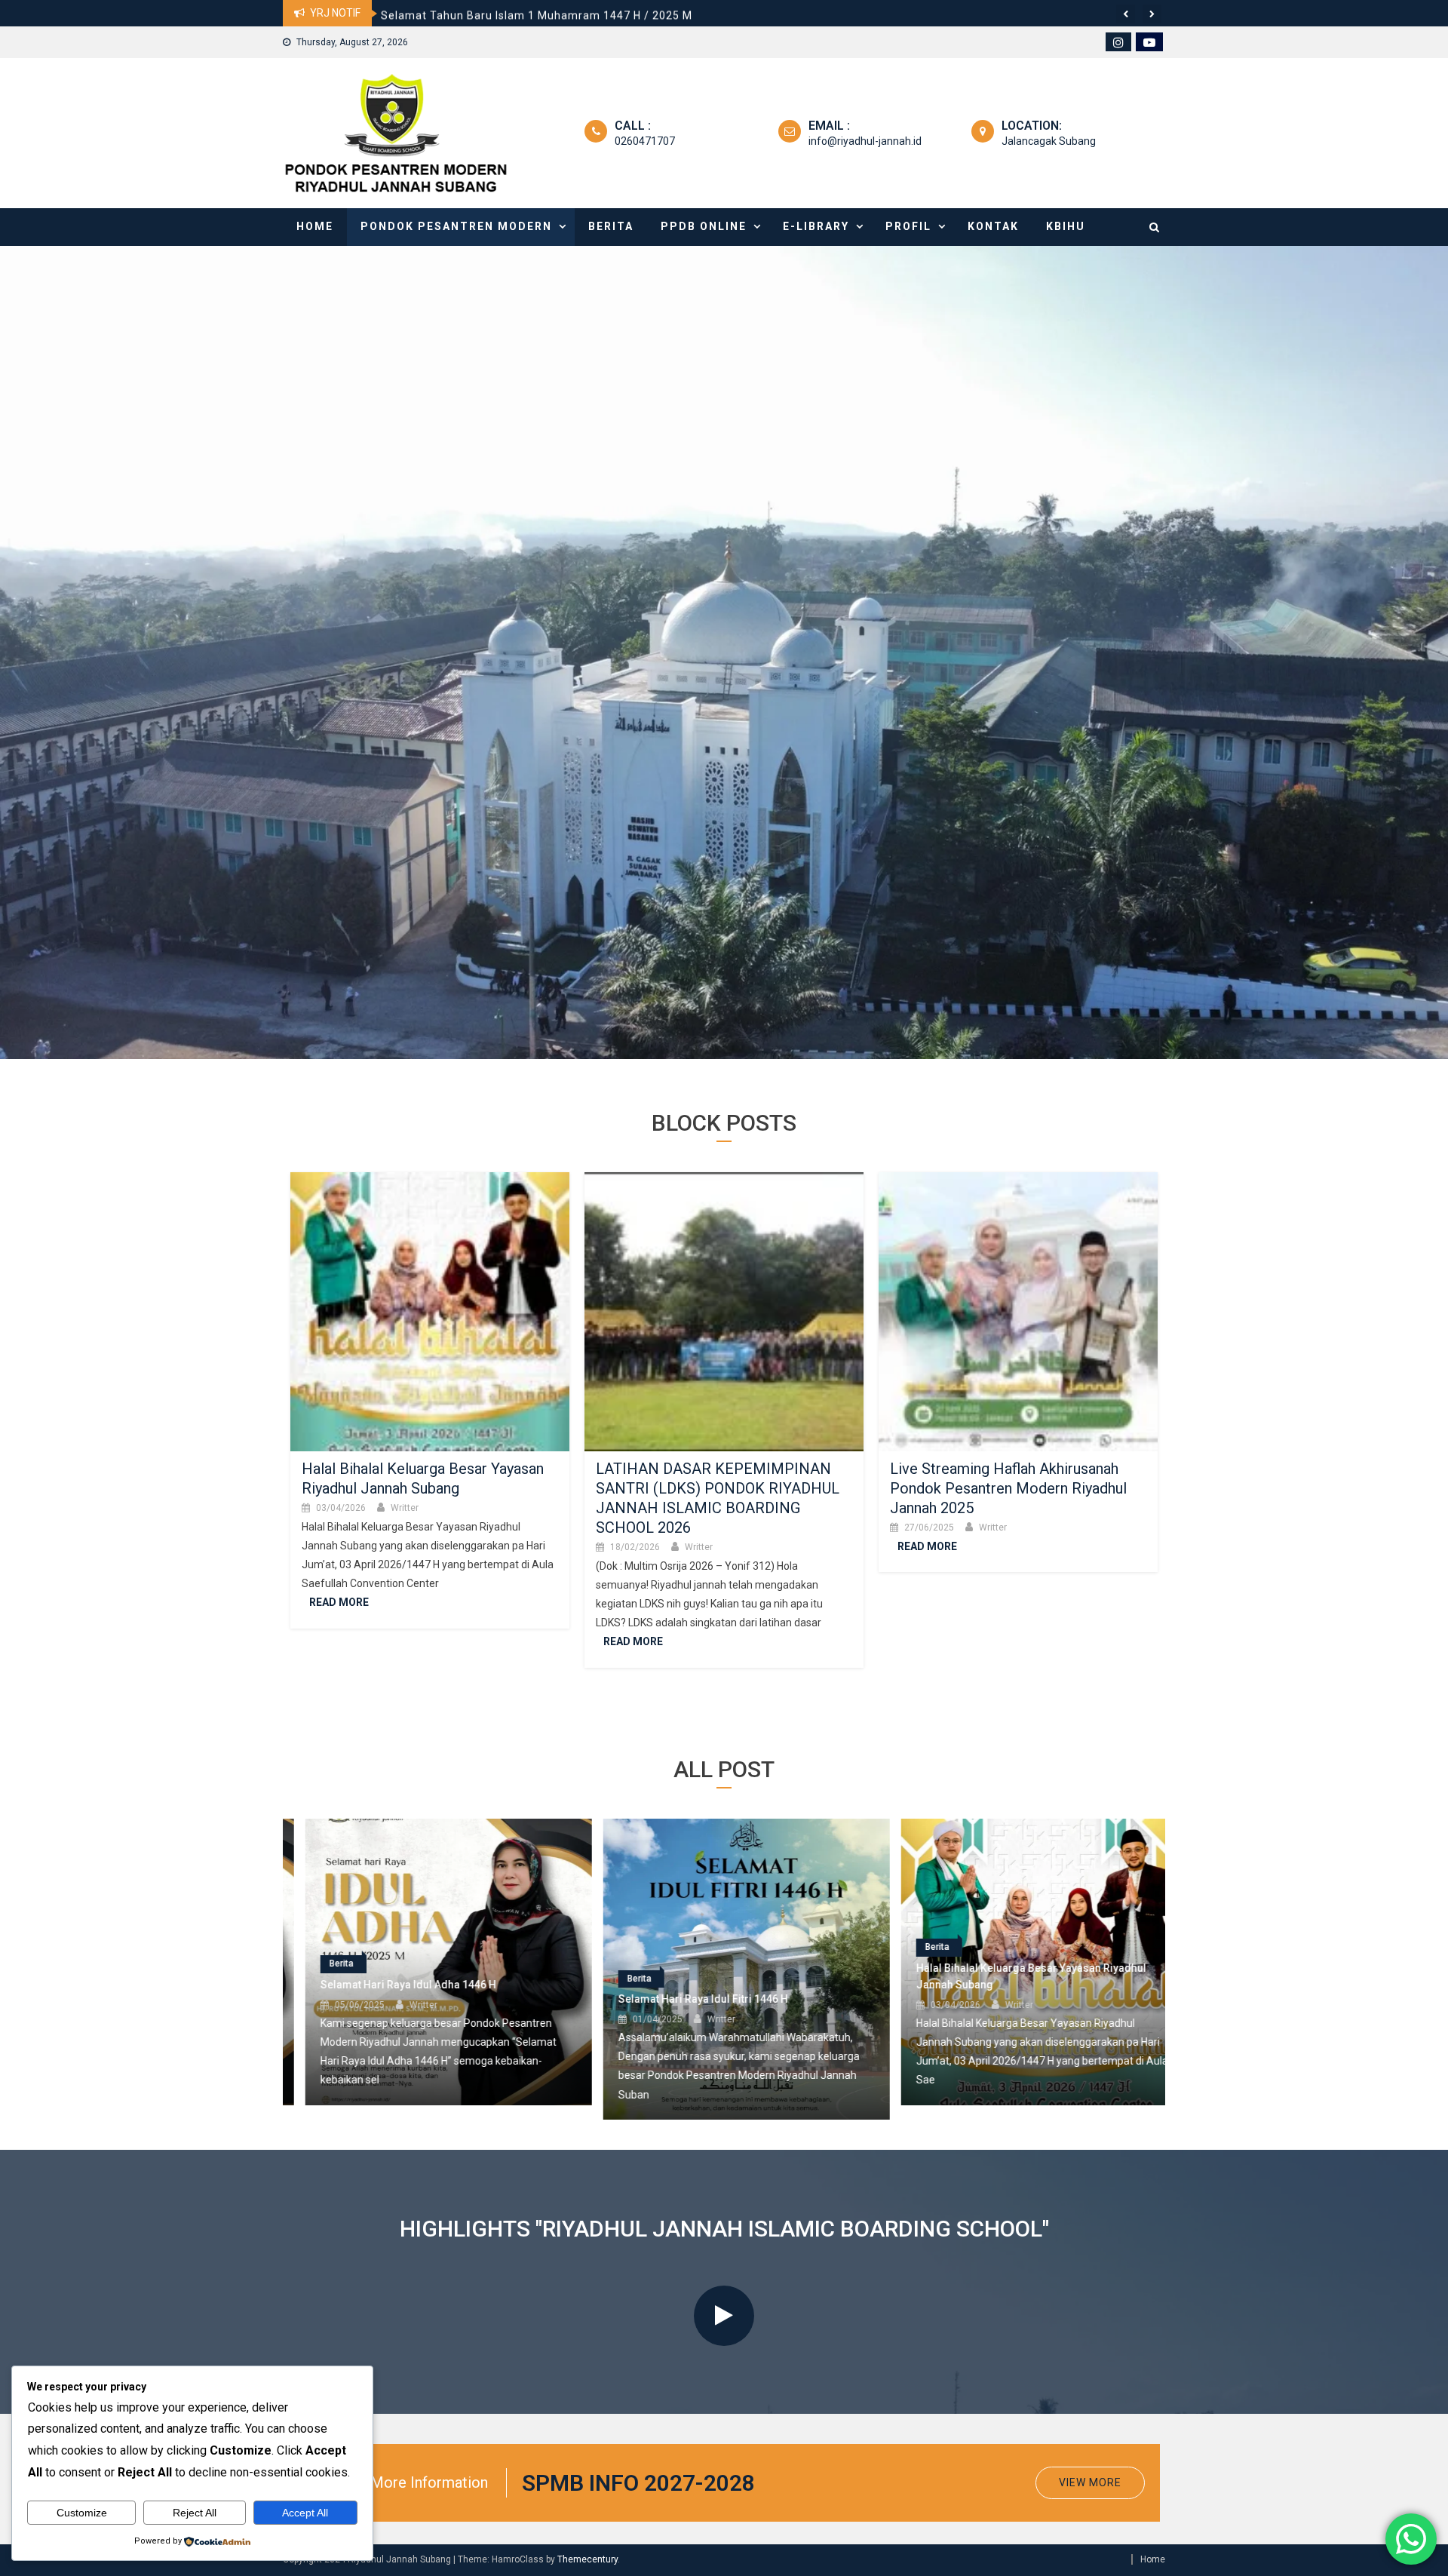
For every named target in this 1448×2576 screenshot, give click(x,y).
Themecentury (587, 2559)
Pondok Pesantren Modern (456, 226)
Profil (908, 226)
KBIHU (1066, 226)
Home (315, 226)
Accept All (305, 2513)
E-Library (816, 226)
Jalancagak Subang (1049, 141)
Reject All (195, 2513)
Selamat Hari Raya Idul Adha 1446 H (479, 13)
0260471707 (645, 141)
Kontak (993, 226)
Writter (405, 1508)
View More (1090, 2482)
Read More (339, 1602)
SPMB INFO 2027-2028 (638, 2483)
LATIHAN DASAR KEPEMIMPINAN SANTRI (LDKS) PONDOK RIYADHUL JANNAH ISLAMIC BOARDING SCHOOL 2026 (1012, 1894)
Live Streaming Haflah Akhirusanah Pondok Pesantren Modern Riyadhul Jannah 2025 (1008, 1488)
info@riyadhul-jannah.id (865, 141)
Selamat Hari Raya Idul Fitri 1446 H (383, 1999)
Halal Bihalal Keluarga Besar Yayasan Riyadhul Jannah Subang (711, 1976)
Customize (82, 2513)
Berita (611, 226)
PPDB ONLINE (704, 226)
